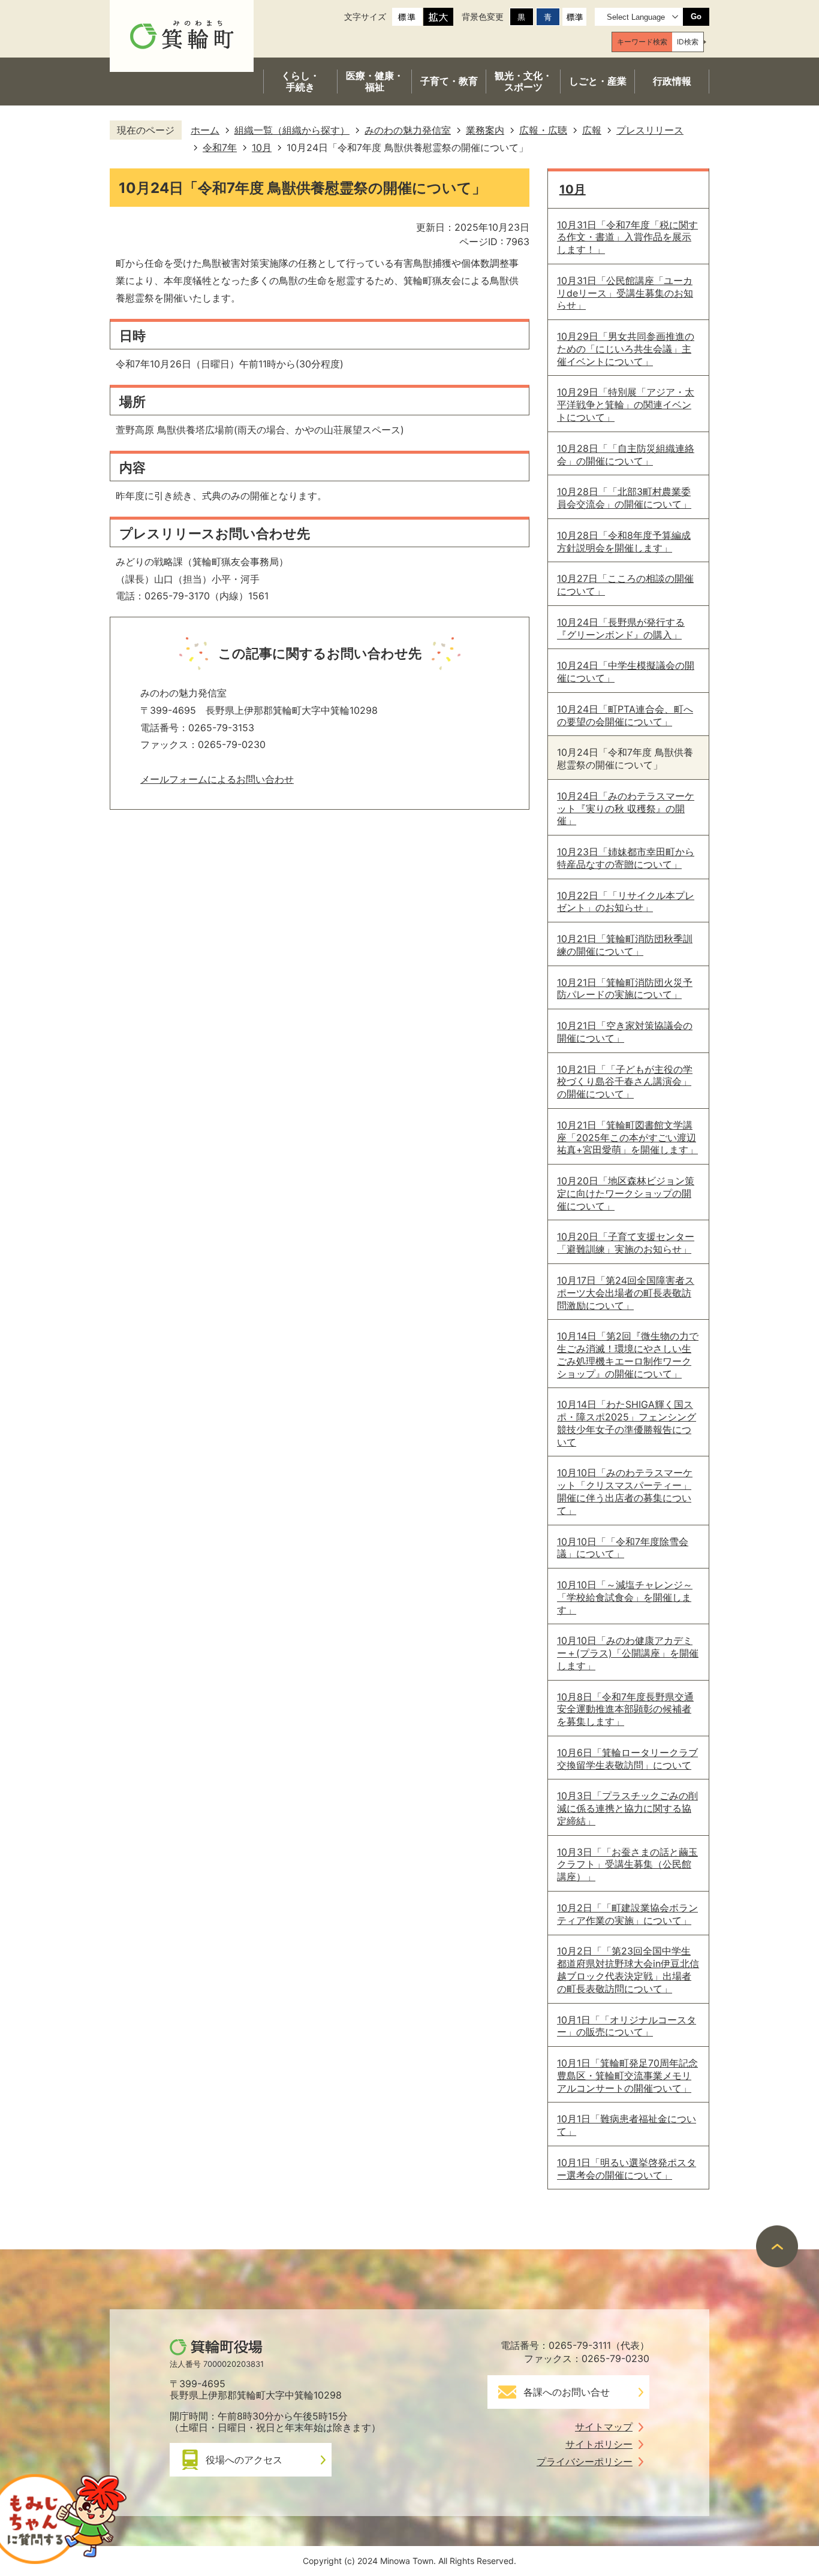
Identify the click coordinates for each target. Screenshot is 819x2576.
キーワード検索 (642, 42)
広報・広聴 (543, 130)
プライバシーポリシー (585, 2462)
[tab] (642, 42)
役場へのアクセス (244, 2460)
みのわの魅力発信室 (408, 130)
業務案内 (485, 130)
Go (696, 16)
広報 (592, 130)
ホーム (205, 130)
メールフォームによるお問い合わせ (217, 779)
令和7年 (220, 147)
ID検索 (688, 42)
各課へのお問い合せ (567, 2392)
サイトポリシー (599, 2444)
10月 (262, 147)
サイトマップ (604, 2427)
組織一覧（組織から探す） (292, 130)
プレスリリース (650, 130)
